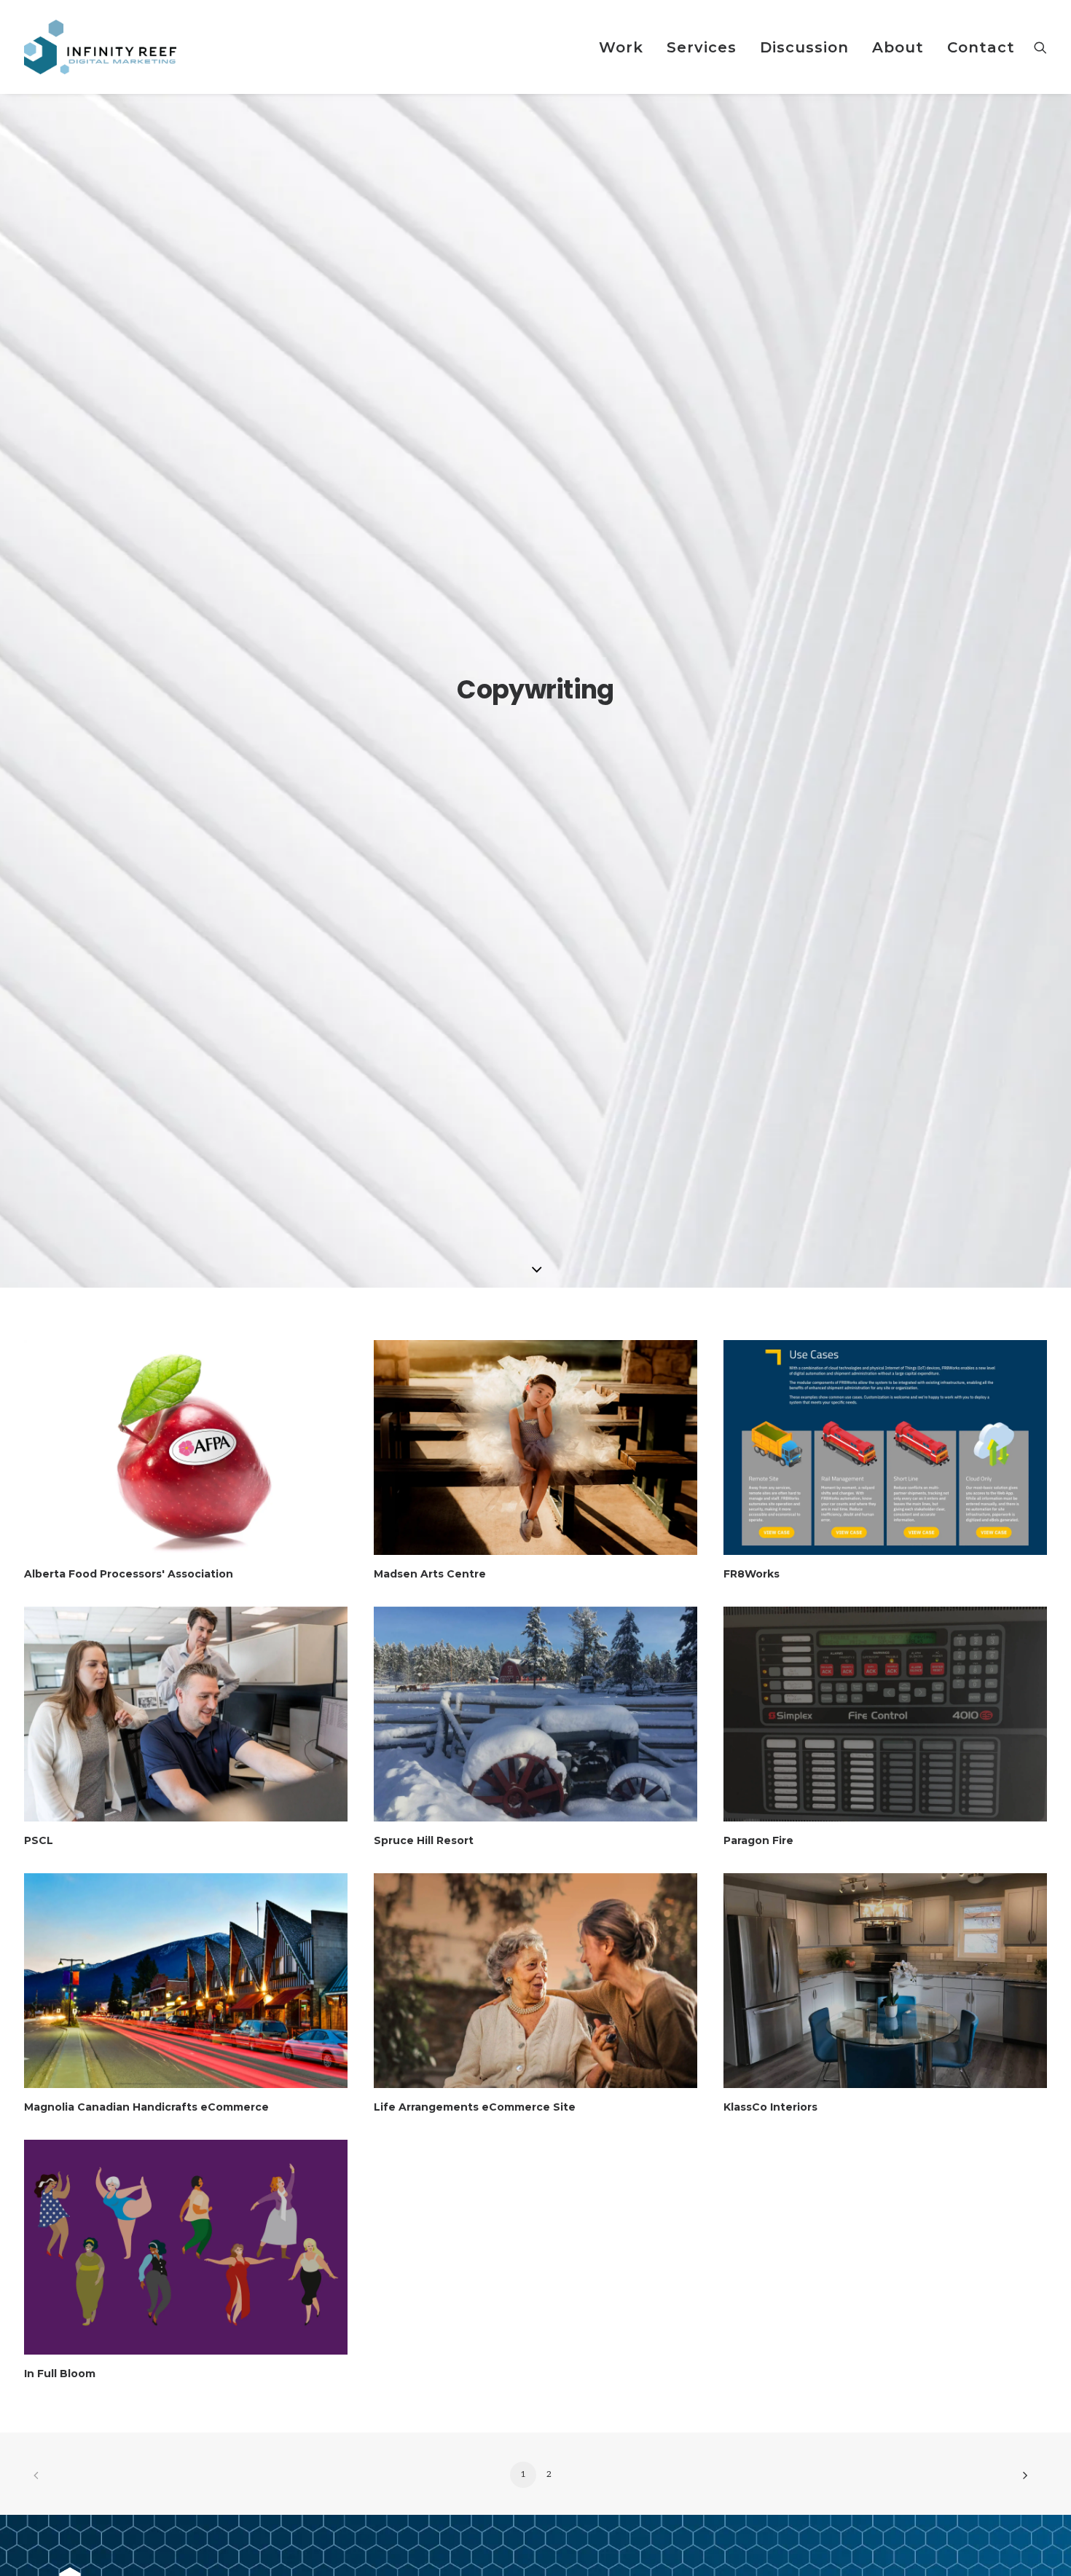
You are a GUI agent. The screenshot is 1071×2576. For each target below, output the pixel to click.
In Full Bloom (60, 2374)
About (898, 47)
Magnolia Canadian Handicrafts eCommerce (146, 2107)
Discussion (804, 47)
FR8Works (752, 1574)
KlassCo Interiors (770, 2107)
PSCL (39, 1840)
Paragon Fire (758, 1840)
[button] (1040, 47)
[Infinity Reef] (100, 47)
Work (621, 47)
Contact (981, 47)
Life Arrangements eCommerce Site (475, 2107)
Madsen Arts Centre (430, 1574)
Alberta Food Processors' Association (129, 1574)
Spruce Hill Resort (424, 1840)
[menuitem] (621, 47)
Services (702, 47)
